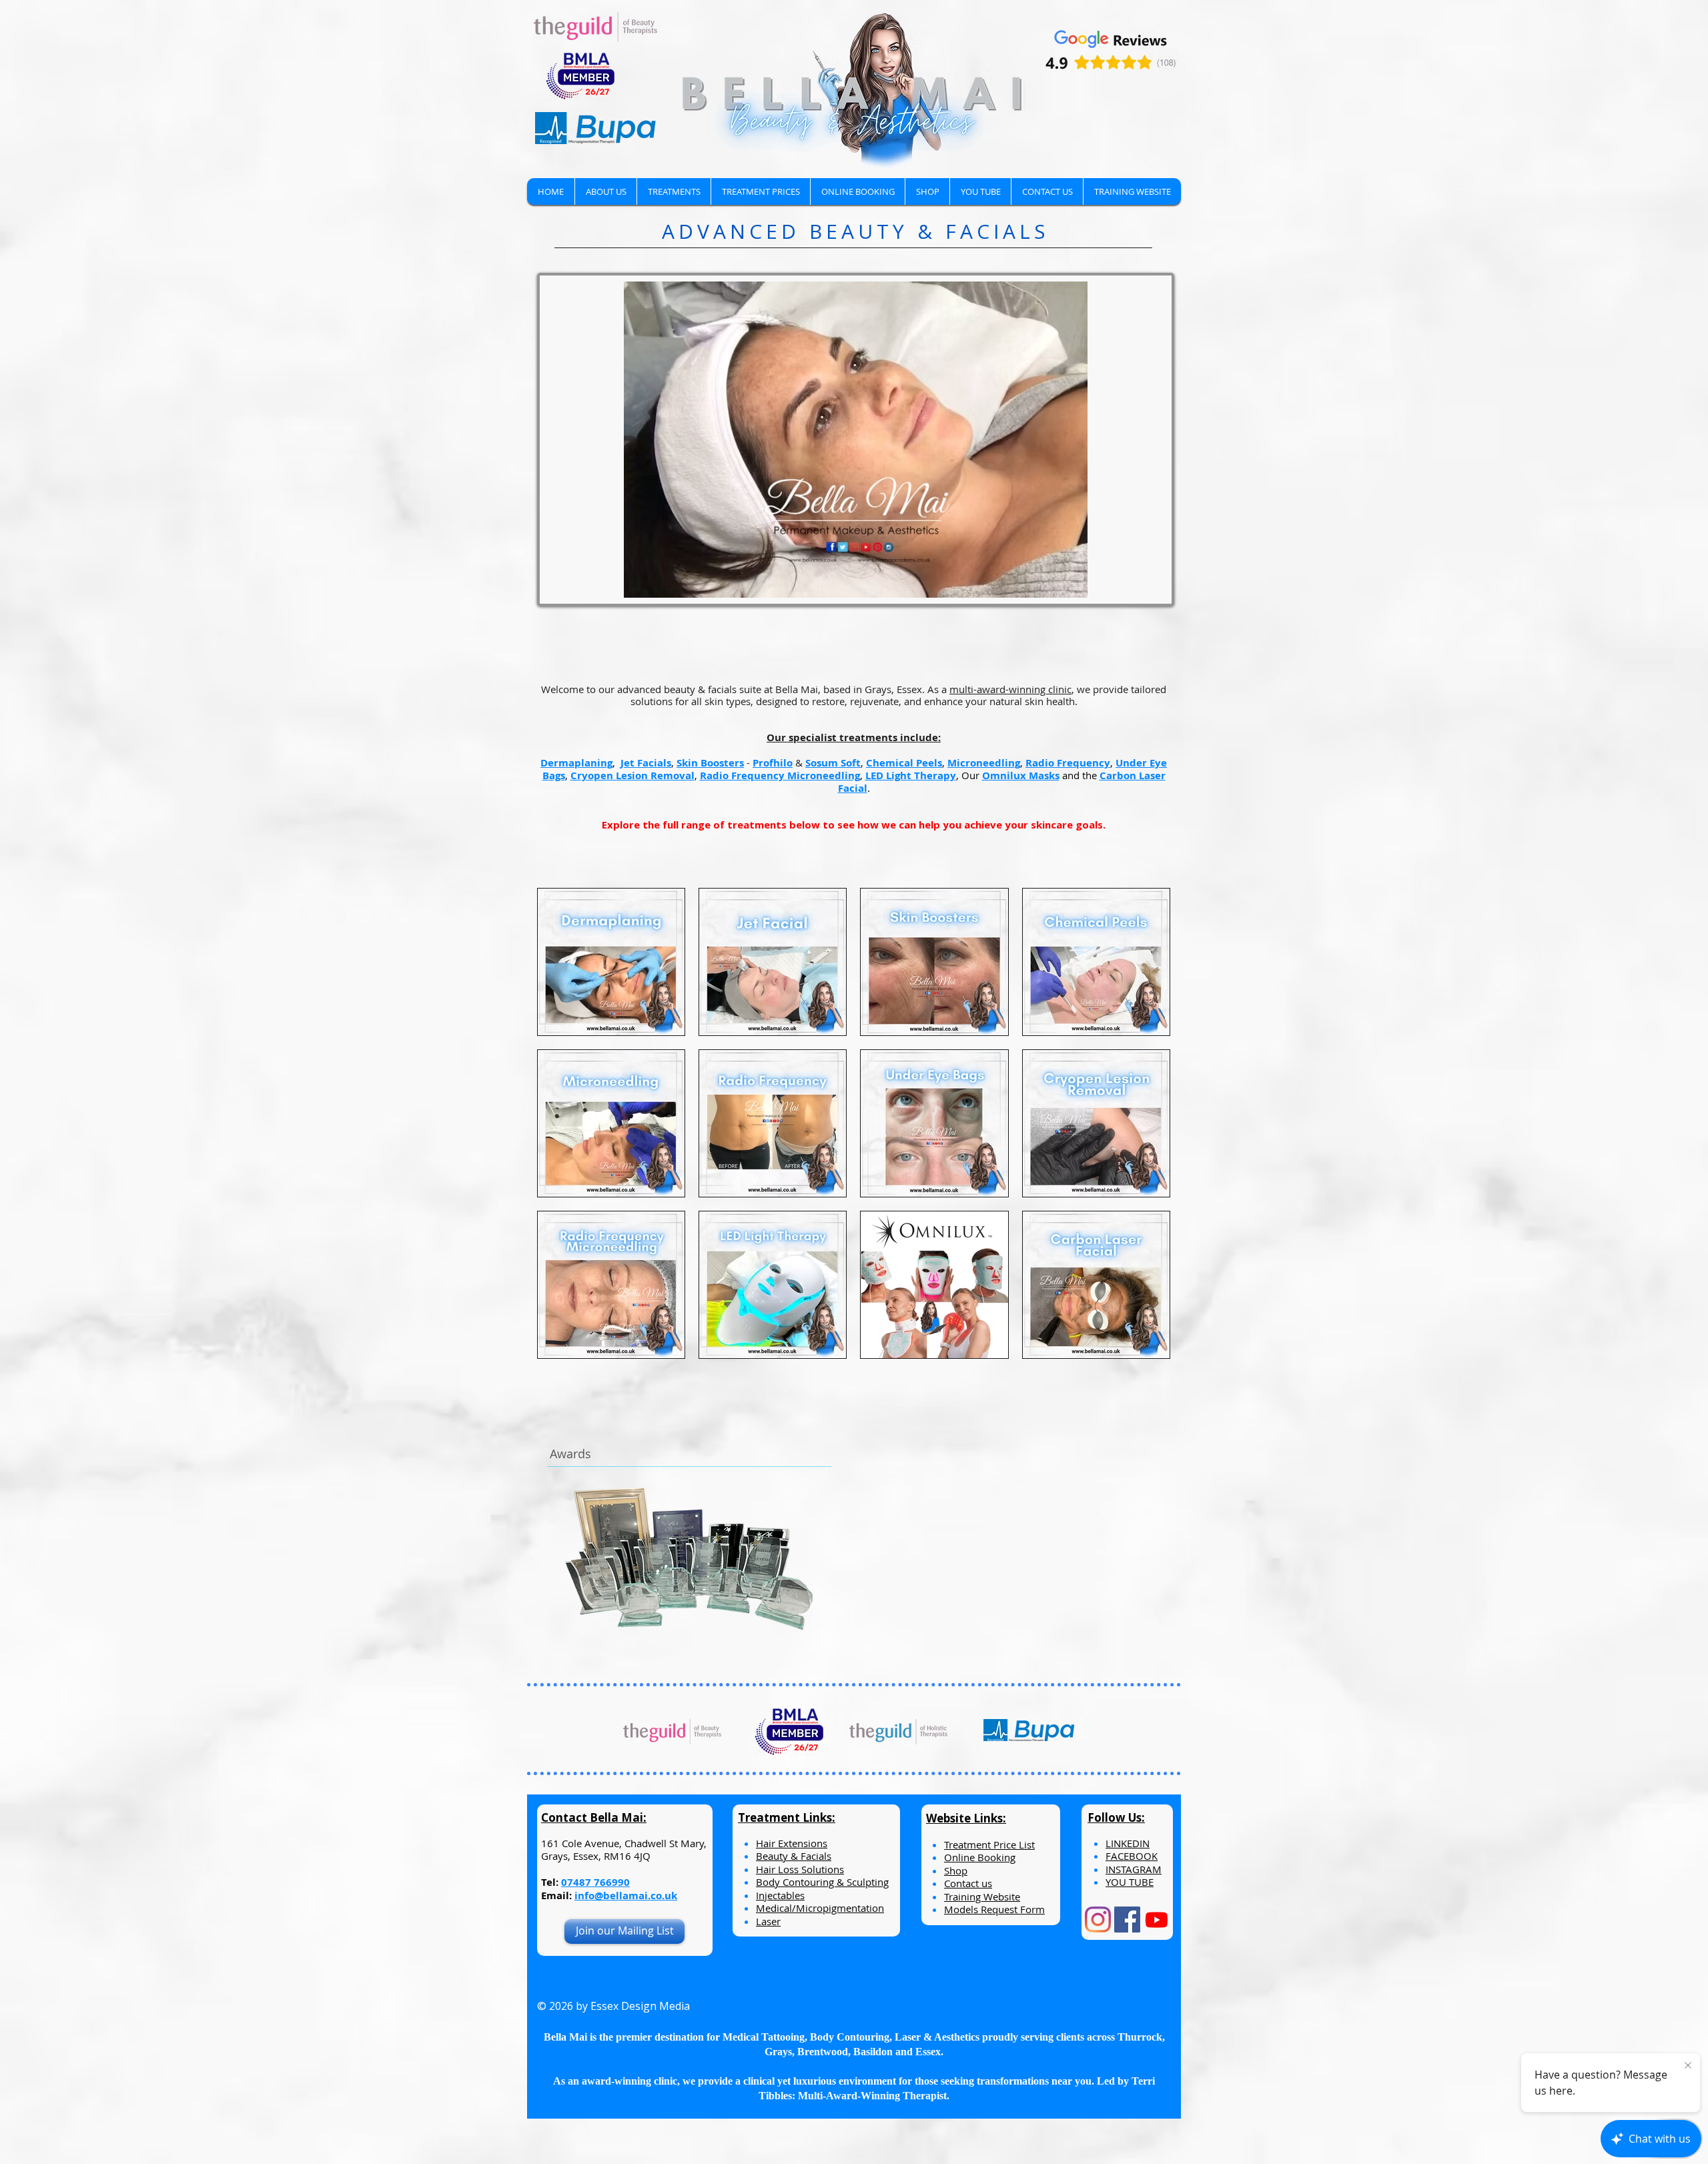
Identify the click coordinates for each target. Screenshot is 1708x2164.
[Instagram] (1098, 1920)
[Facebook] (1127, 1920)
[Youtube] (1157, 1920)
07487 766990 (595, 1882)
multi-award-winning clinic (1010, 689)
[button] (674, 191)
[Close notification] (1688, 2066)
